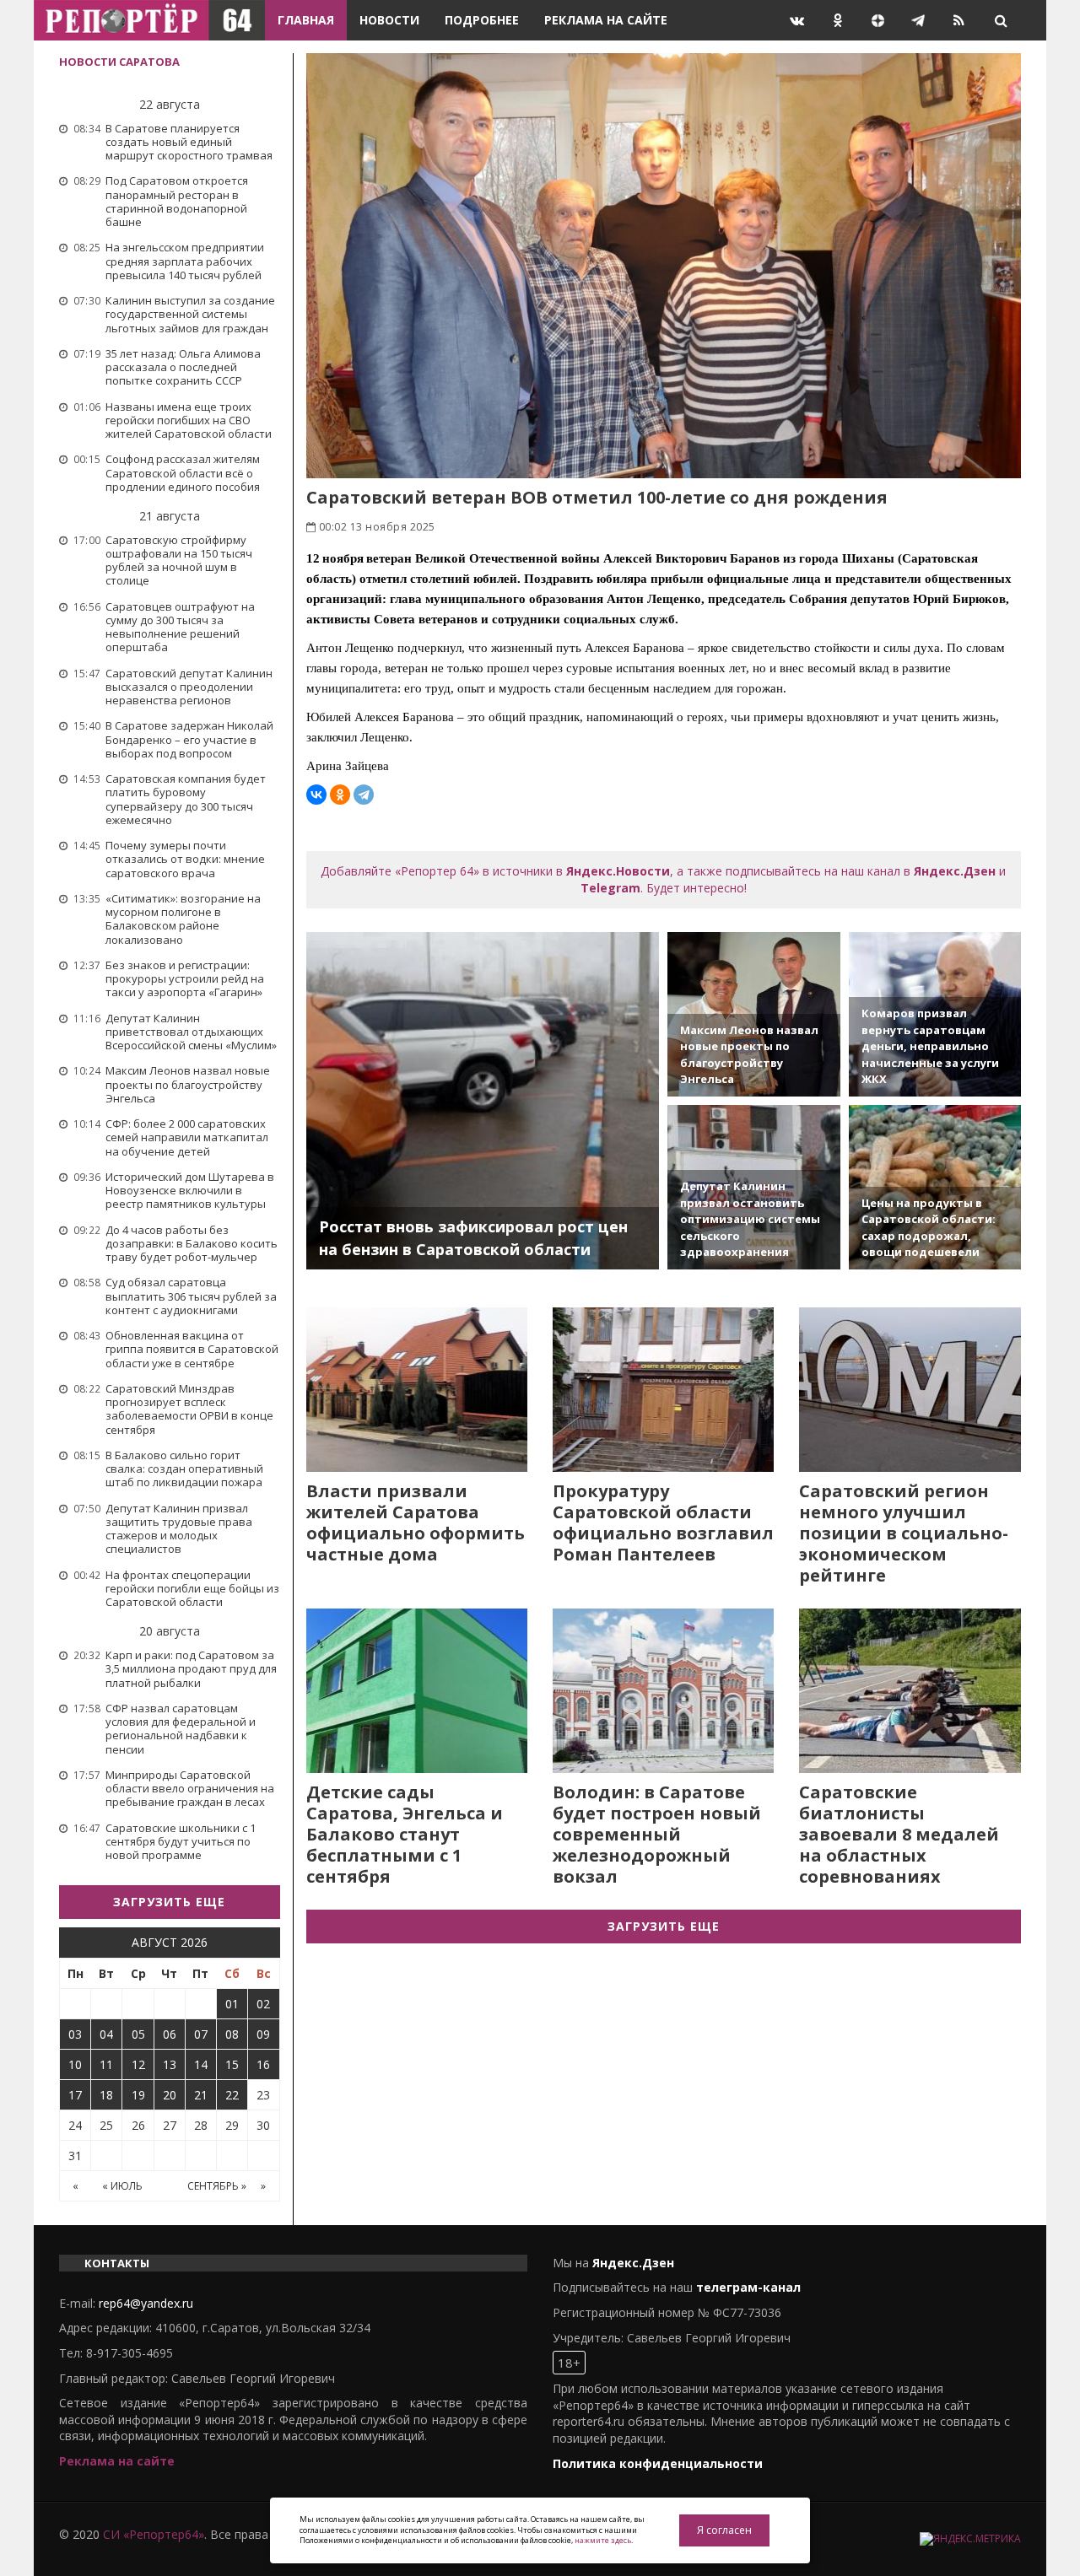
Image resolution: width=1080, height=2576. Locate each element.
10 (75, 2064)
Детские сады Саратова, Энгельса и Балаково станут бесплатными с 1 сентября (405, 1834)
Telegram (610, 888)
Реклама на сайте (606, 20)
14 (201, 2064)
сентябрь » (217, 2186)
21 (201, 2095)
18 (106, 2095)
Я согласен (724, 2530)
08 (232, 2034)
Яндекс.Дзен (955, 871)
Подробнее (482, 20)
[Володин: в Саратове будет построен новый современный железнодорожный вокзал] (663, 1691)
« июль (122, 2186)
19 (138, 2095)
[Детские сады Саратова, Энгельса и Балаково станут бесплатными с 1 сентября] (417, 1691)
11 (106, 2064)
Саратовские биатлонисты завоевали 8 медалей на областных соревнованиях (899, 1834)
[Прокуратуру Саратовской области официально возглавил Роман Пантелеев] (663, 1390)
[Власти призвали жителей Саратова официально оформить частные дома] (417, 1390)
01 (232, 2004)
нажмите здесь (603, 2540)
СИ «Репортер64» (154, 2534)
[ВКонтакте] (316, 795)
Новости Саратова (119, 62)
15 (232, 2064)
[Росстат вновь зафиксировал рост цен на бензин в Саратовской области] (483, 1101)
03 (75, 2034)
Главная (306, 20)
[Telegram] (364, 795)
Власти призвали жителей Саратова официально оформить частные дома (416, 1522)
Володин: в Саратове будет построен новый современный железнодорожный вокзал (657, 1834)
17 (75, 2095)
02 (263, 2004)
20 (170, 2095)
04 (106, 2034)
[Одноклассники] (340, 795)
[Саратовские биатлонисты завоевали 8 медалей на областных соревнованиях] (910, 1691)
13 (170, 2064)
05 (138, 2034)
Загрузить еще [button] (169, 1902)
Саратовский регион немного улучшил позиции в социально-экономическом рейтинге (904, 1533)
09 (263, 2034)
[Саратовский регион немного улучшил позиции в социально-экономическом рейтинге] (910, 1390)
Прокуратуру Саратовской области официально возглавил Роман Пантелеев (663, 1522)
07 (201, 2034)
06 (170, 2034)
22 (232, 2095)
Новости (389, 20)
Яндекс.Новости (618, 871)
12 (138, 2064)
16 (263, 2064)
